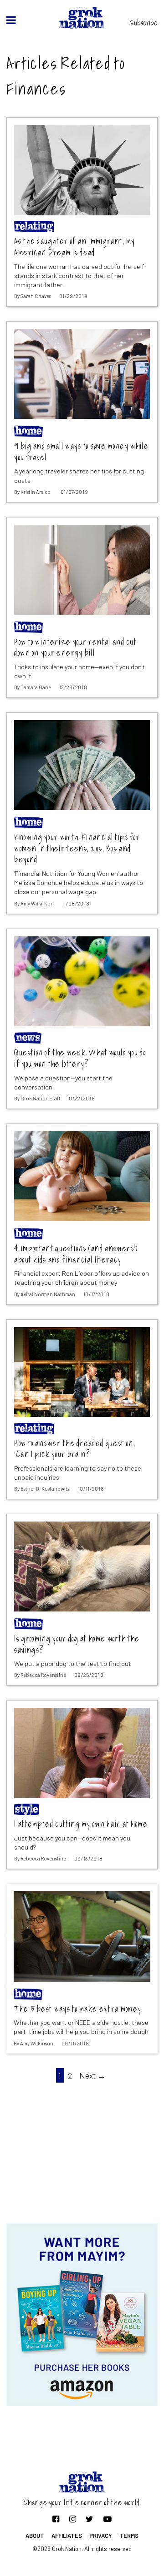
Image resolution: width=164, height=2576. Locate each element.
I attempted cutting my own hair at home (81, 1824)
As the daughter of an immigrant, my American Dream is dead (74, 247)
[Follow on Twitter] (90, 2519)
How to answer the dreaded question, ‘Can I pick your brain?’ (75, 1449)
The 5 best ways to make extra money (77, 2009)
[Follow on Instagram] (73, 2519)
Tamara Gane (36, 687)
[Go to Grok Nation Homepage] (82, 18)
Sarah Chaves (36, 296)
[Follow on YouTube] (108, 2519)
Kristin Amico (36, 492)
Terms (129, 2536)
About (35, 2536)
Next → (92, 2075)
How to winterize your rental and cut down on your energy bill (75, 648)
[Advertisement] (82, 2151)
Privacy (101, 2536)
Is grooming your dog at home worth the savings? (77, 1644)
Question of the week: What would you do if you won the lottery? (80, 1058)
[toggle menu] (11, 20)
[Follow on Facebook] (56, 2519)
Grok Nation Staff (41, 1098)
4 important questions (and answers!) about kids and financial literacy (76, 1254)
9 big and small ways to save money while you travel (81, 452)
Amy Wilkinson (37, 903)
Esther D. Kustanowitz (45, 1489)
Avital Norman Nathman (48, 1294)
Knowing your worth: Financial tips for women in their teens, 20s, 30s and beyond (77, 849)
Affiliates (67, 2536)
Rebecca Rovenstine (43, 1675)
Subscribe (144, 23)
